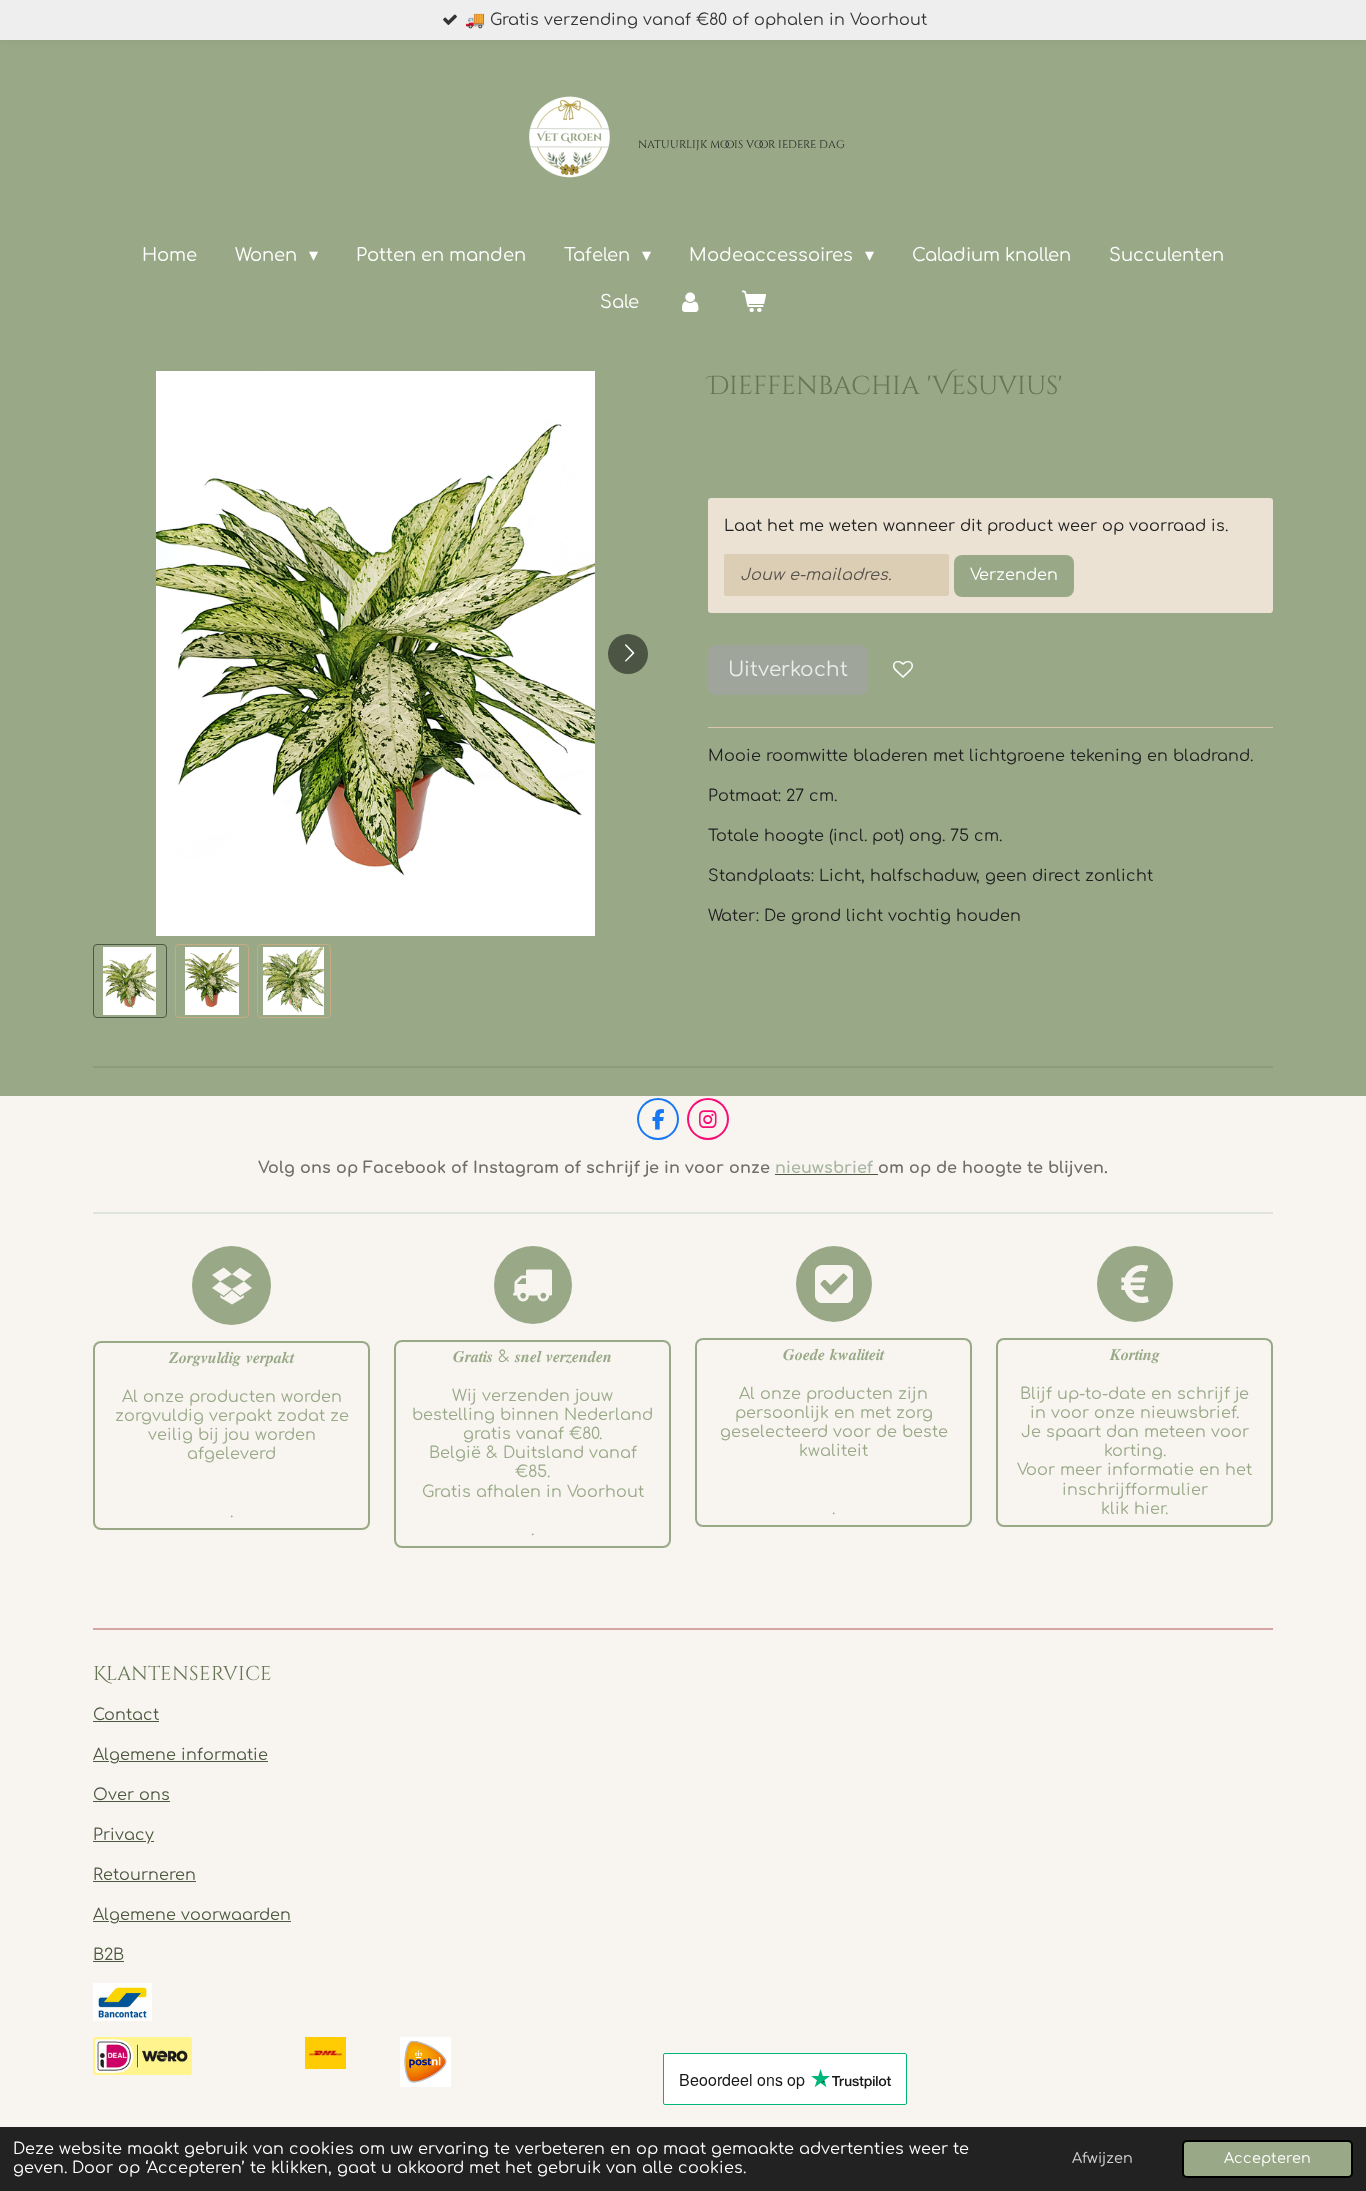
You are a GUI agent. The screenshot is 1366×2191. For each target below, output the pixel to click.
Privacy (123, 1835)
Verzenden (1014, 575)
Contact (126, 1715)
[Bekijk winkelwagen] (753, 302)
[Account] (689, 302)
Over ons (131, 1795)
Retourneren (144, 1875)
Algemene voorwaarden (192, 1915)
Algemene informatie (180, 1755)
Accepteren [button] (1267, 2158)
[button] (130, 981)
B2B (108, 1955)
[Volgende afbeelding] (628, 654)
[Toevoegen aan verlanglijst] (903, 670)
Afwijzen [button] (1102, 2158)
